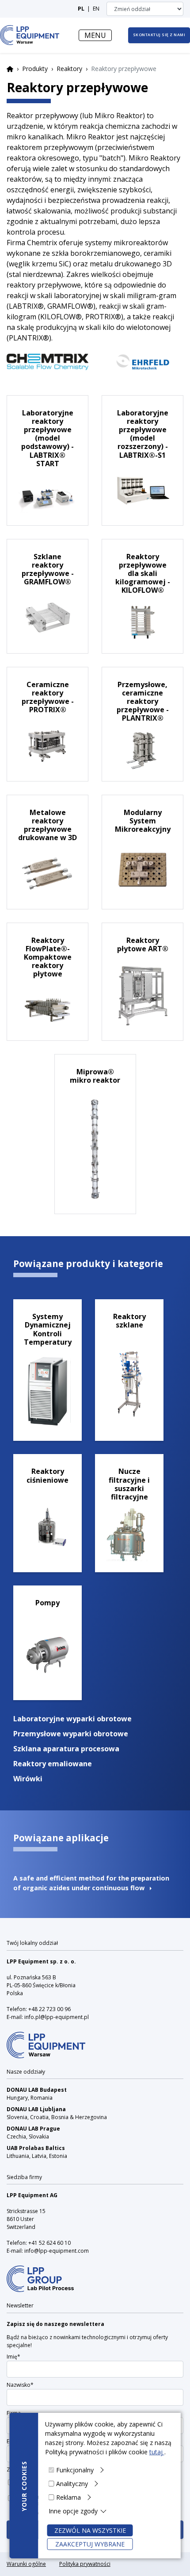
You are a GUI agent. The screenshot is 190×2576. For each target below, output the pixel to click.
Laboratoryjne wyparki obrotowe (72, 1719)
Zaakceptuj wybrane (90, 2544)
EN (96, 9)
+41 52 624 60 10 (49, 2243)
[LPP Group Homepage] (46, 2039)
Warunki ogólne (26, 2564)
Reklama (68, 2497)
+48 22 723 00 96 (49, 2009)
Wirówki (28, 1779)
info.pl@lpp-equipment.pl (57, 2017)
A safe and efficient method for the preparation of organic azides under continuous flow (91, 1883)
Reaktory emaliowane (53, 1764)
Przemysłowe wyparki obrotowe (71, 1734)
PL (81, 9)
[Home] (30, 35)
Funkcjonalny (75, 2470)
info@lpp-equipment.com (57, 2251)
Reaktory (69, 69)
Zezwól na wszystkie (90, 2530)
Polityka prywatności (85, 2564)
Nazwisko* (20, 2385)
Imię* (13, 2357)
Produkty (35, 69)
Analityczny (72, 2484)
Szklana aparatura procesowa (66, 1749)
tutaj (157, 2452)
